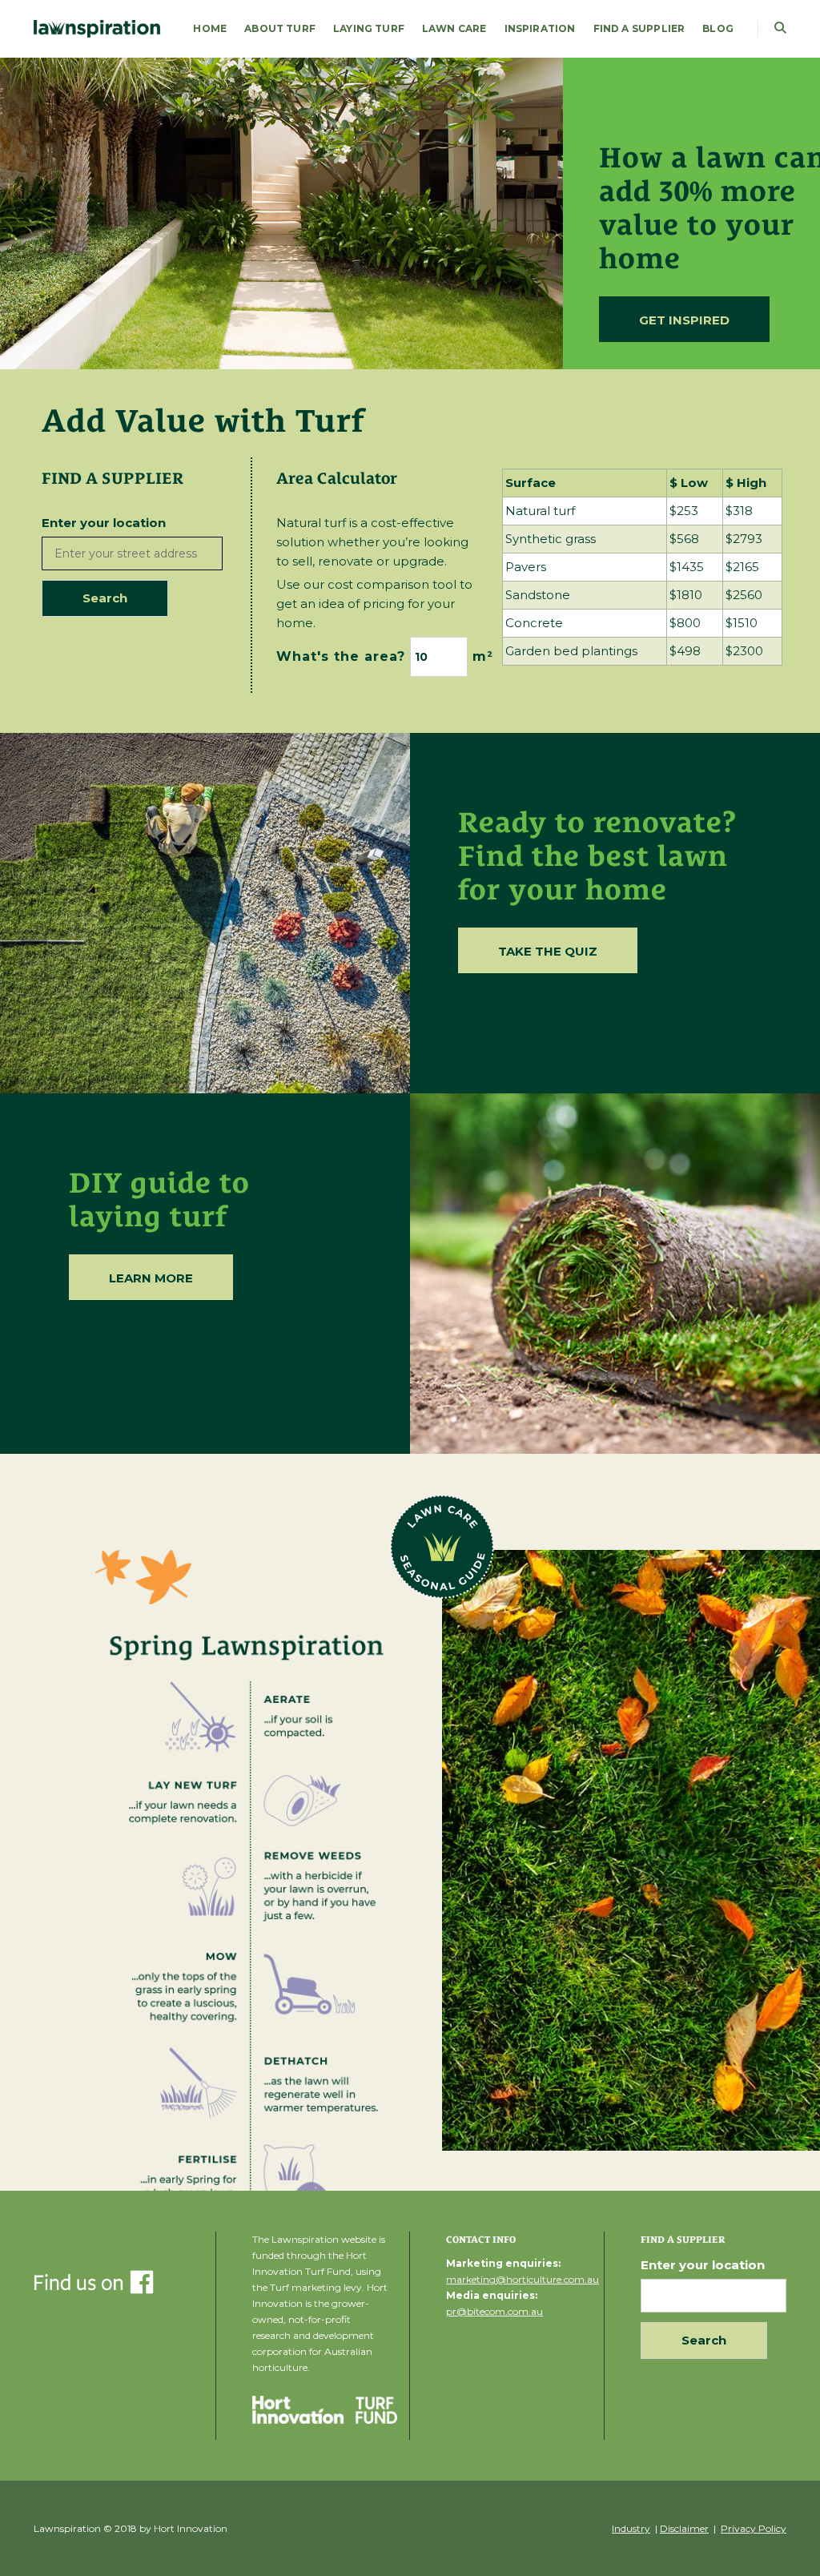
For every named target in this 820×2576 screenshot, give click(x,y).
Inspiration (540, 28)
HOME (210, 28)
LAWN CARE (454, 28)
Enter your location (104, 523)
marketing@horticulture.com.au (523, 2279)
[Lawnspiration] (97, 28)
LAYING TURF (369, 28)
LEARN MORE (151, 1278)
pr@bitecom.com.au (494, 2311)
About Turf (280, 28)
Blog (718, 28)
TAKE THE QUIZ (548, 951)
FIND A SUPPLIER (639, 28)
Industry (631, 2528)
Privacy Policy (754, 2528)
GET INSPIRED (684, 320)
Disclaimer (684, 2528)
